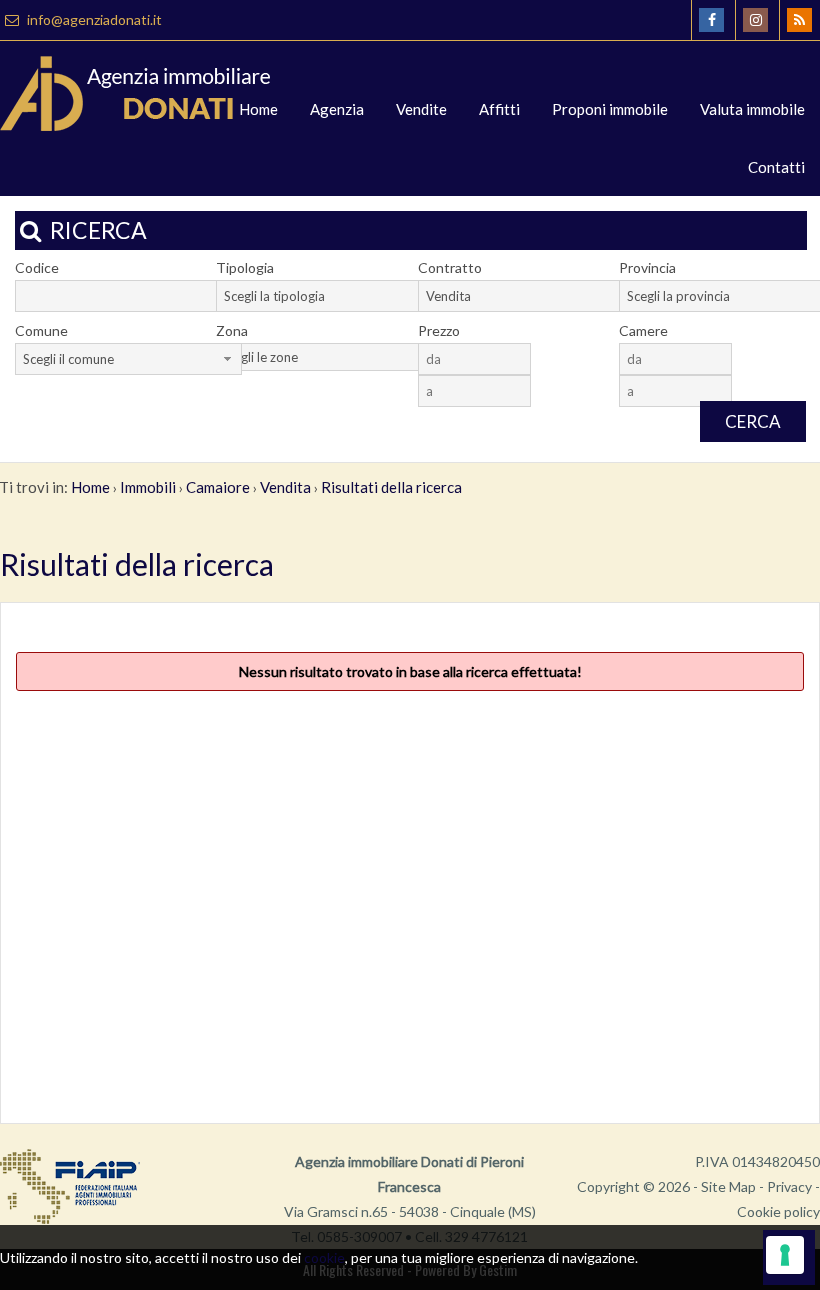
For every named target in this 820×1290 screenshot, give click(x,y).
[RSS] (799, 20)
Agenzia (337, 109)
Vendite (421, 109)
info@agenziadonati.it (93, 19)
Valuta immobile (752, 109)
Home (258, 109)
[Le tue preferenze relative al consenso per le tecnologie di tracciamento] (785, 1255)
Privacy (789, 1186)
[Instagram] (755, 20)
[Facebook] (711, 20)
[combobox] (329, 296)
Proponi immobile (610, 109)
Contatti (776, 167)
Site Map (728, 1186)
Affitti (499, 109)
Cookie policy (778, 1211)
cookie (324, 1257)
